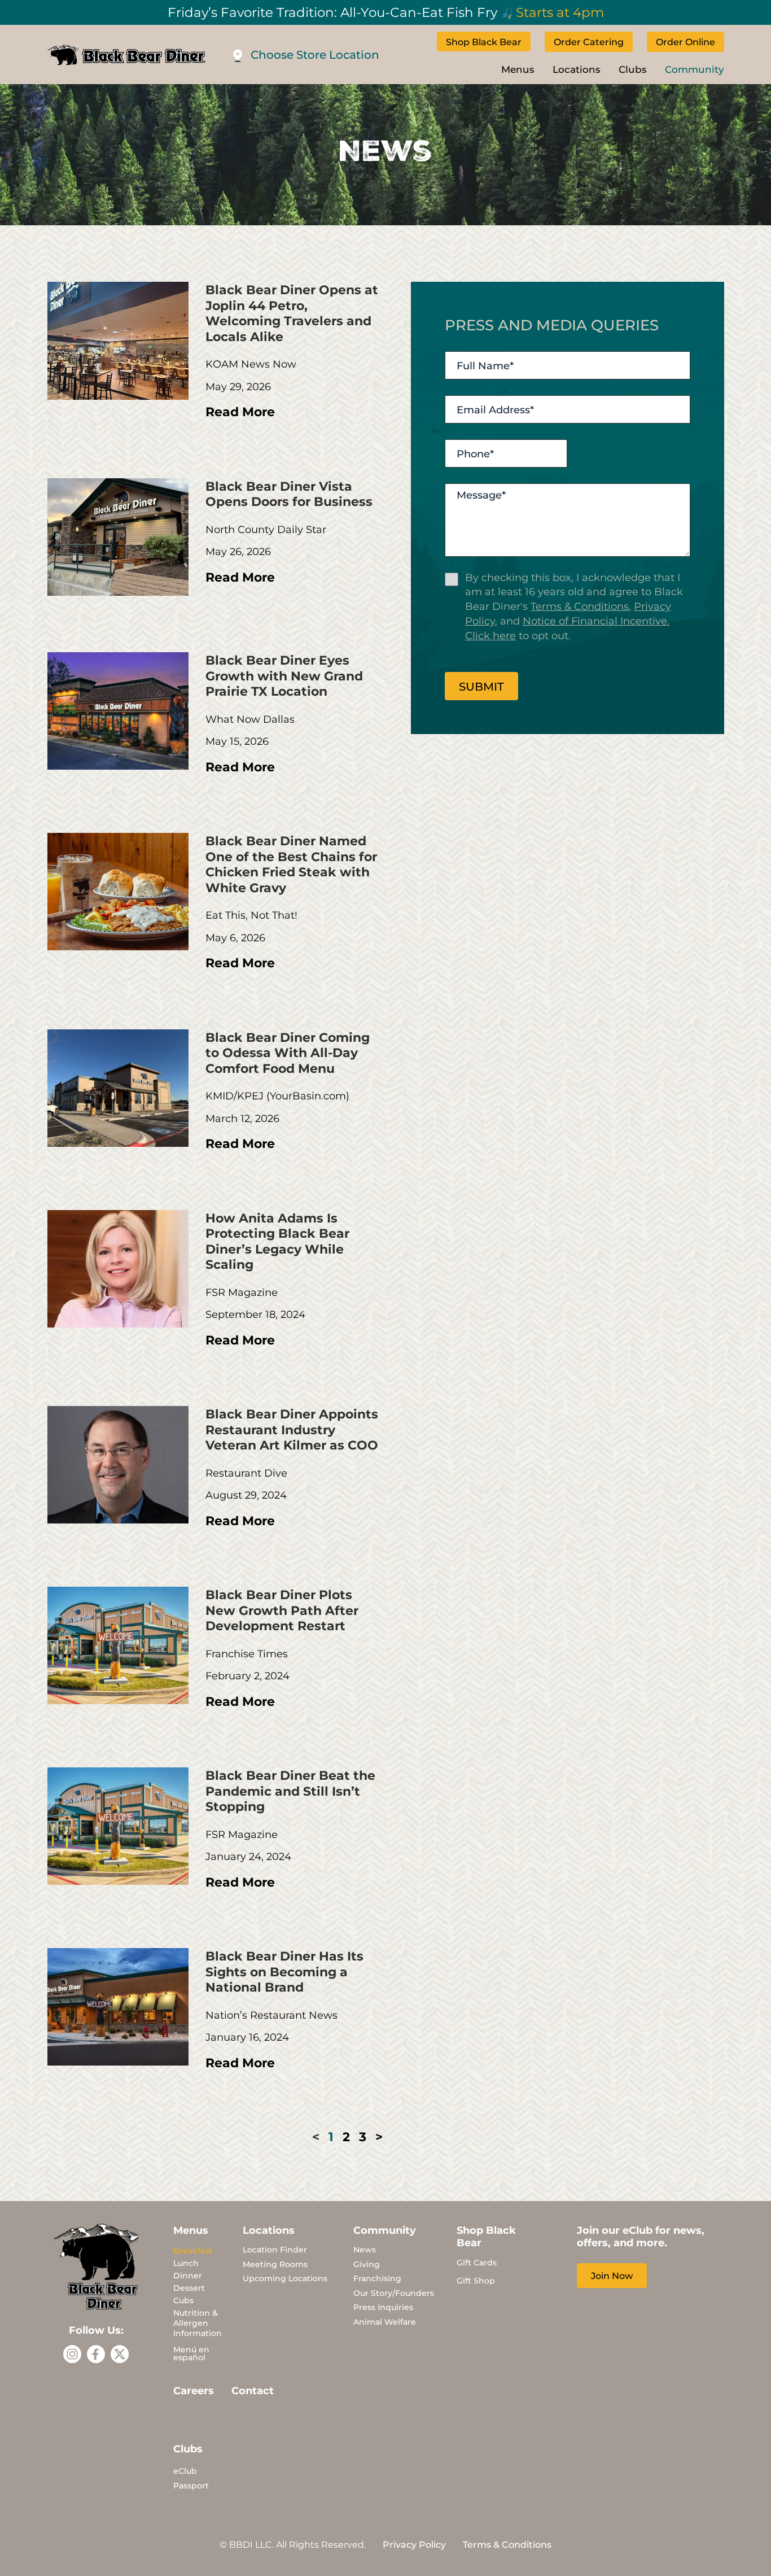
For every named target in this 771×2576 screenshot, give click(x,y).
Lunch (186, 2263)
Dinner (188, 2275)
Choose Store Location (315, 54)
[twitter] (120, 2354)
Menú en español (191, 2353)
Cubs (183, 2300)
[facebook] (96, 2354)
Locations (577, 69)
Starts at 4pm (560, 12)
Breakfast (193, 2250)
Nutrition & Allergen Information (198, 2323)
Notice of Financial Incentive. (596, 621)
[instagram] (72, 2354)
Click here (490, 635)
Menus (518, 69)
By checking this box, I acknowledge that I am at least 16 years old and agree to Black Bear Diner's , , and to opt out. (574, 606)
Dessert (189, 2288)
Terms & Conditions (580, 606)
